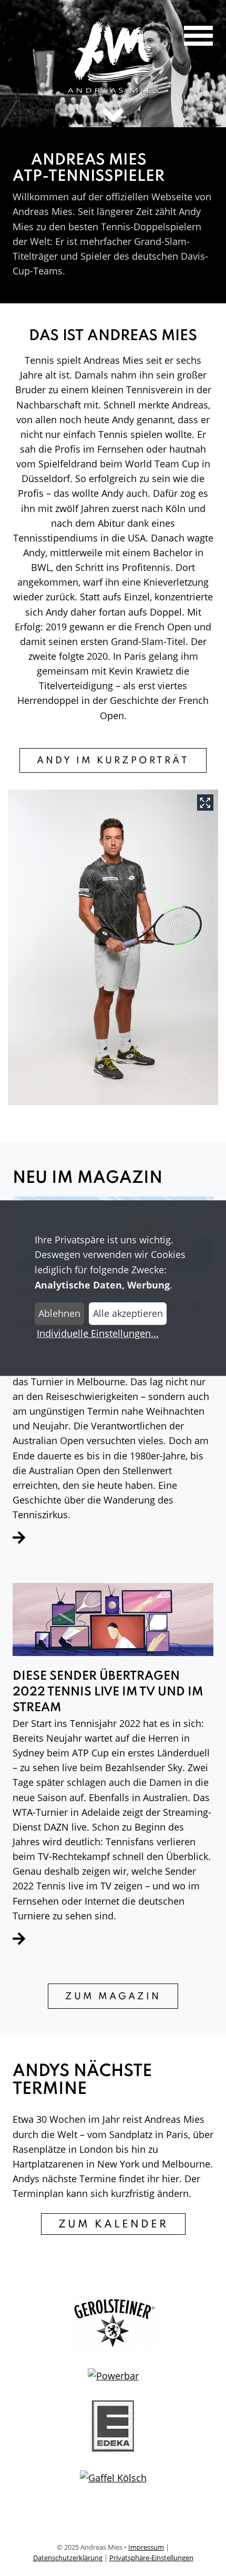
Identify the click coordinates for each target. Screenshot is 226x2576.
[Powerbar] (113, 2379)
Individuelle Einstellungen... (98, 1333)
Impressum (146, 2547)
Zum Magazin (113, 1997)
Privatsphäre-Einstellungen (151, 2558)
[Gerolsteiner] (113, 2328)
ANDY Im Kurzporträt (113, 761)
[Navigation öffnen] (191, 37)
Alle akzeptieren (128, 1313)
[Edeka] (113, 2430)
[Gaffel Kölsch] (113, 2481)
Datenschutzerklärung (68, 2558)
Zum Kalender (113, 2225)
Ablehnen (59, 1313)
